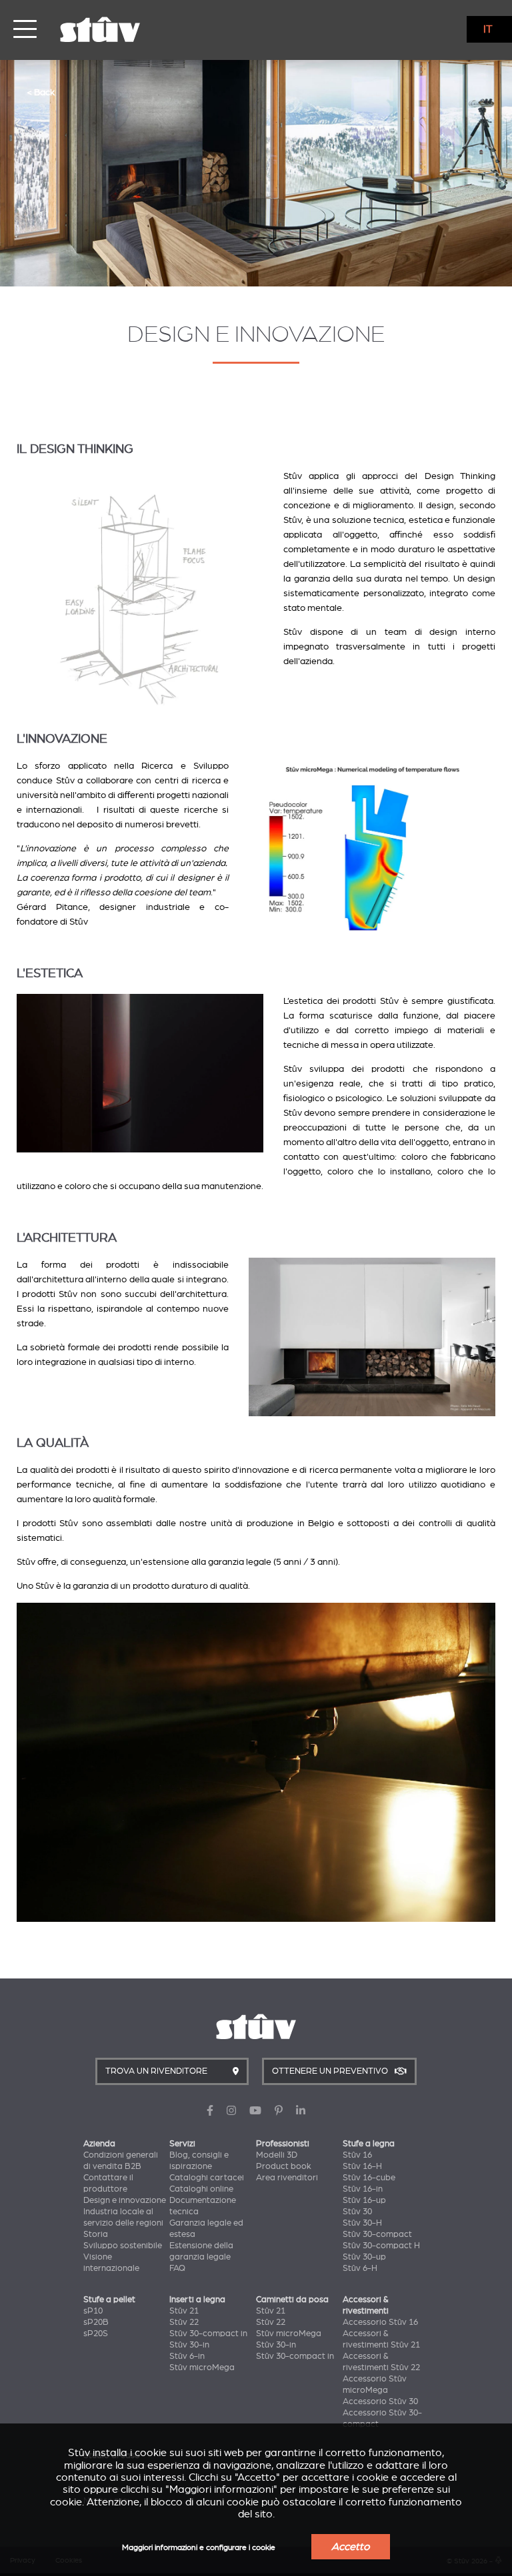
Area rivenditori (287, 2178)
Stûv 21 (184, 2311)
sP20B (96, 2322)
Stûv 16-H (362, 2166)
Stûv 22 (184, 2322)
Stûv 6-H (360, 2268)
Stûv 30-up (364, 2257)
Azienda (99, 2144)
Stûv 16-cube (369, 2178)
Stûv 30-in (189, 2345)
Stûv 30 (357, 2212)
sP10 (93, 2311)
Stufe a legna (369, 2144)
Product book (284, 2166)
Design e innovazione (125, 2200)
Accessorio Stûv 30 (380, 2401)
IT (488, 29)
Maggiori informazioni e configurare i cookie (199, 2548)
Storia (96, 2234)
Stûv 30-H (362, 2223)
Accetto (351, 2547)
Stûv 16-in (363, 2189)
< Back (41, 92)
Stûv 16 (357, 2155)
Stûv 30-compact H (381, 2246)
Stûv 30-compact (377, 2234)
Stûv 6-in (187, 2356)
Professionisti (283, 2144)
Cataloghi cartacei (207, 2178)
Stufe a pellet (109, 2300)
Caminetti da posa (292, 2300)
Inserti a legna (197, 2300)
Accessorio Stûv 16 (380, 2322)
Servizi (182, 2144)
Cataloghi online (201, 2189)
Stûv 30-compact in (208, 2334)
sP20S (96, 2334)
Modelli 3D (277, 2155)
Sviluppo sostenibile (123, 2246)
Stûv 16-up (364, 2200)
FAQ (177, 2268)
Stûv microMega (202, 2367)
